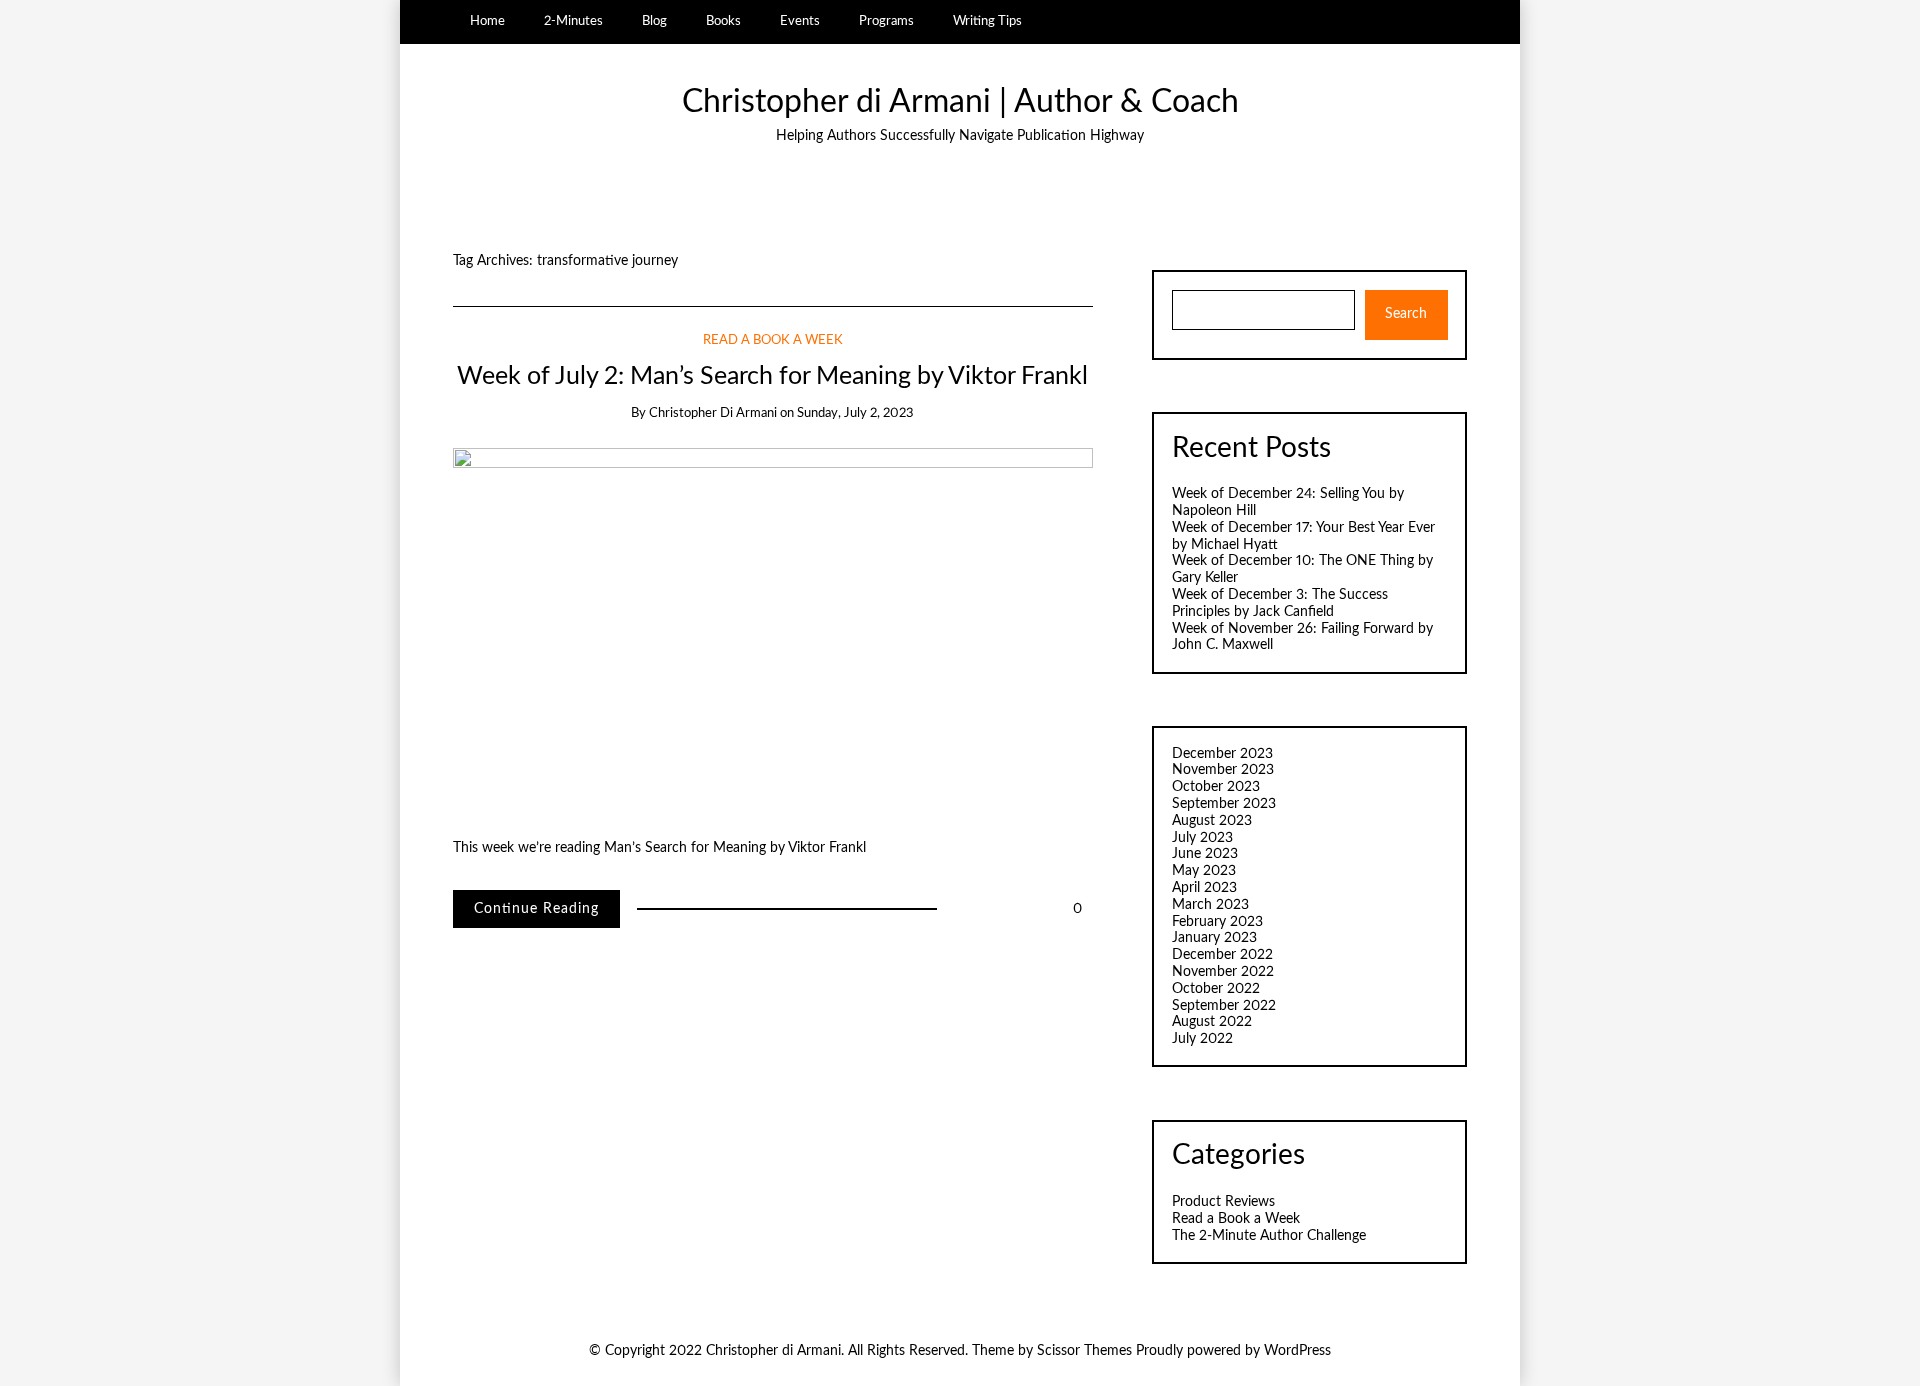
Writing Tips (987, 21)
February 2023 (1217, 922)
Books (723, 21)
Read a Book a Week (773, 340)
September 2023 (1224, 804)
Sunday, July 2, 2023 (855, 413)
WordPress (1297, 1351)
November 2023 (1223, 770)
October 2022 (1216, 989)
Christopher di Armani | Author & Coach (960, 102)
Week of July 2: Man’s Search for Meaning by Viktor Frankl (772, 376)
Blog (654, 21)
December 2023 (1222, 754)
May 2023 (1204, 871)
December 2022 (1222, 955)
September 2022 (1224, 1006)
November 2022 (1223, 972)
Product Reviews (1223, 1202)
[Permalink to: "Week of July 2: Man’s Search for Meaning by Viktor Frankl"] (773, 627)
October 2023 (1216, 787)
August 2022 (1212, 1022)
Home (487, 21)
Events (800, 21)
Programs (886, 21)
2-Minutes (573, 21)
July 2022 (1202, 1039)
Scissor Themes (1084, 1351)
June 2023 (1205, 854)
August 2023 (1212, 821)
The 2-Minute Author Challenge (1269, 1236)
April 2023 (1204, 888)
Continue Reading (536, 909)
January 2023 (1214, 938)
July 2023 (1202, 838)
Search (1406, 314)
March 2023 (1210, 905)
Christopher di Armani (713, 413)
